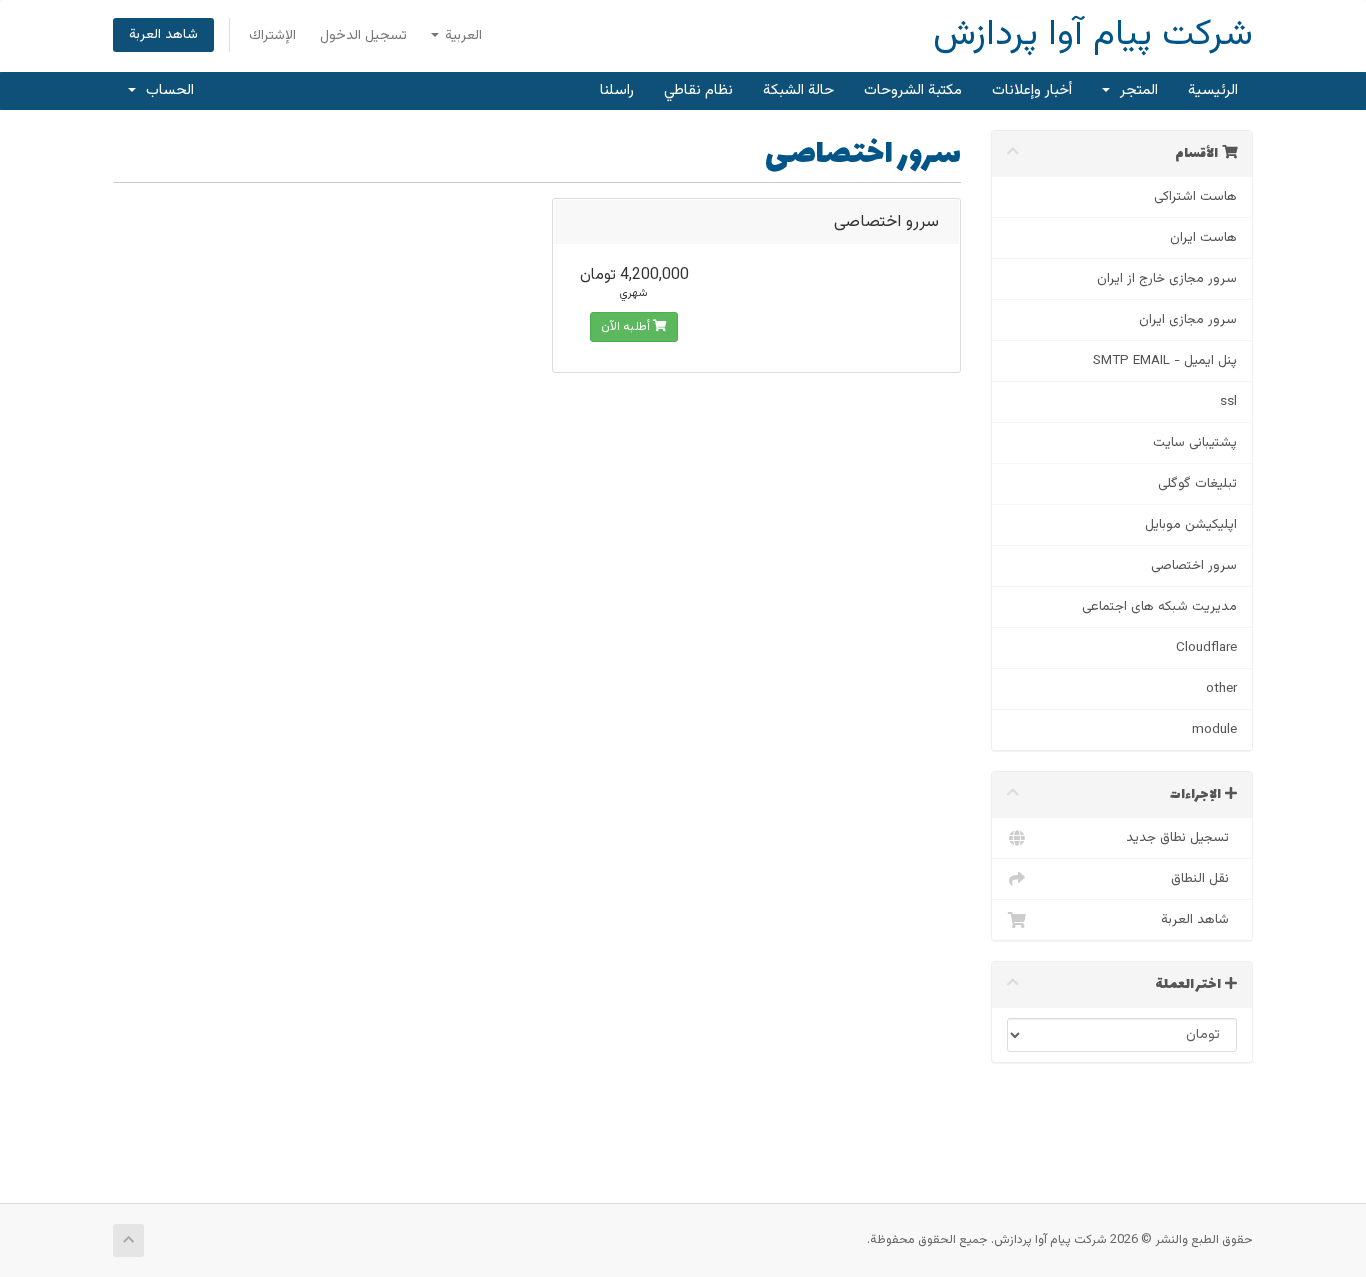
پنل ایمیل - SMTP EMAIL (1165, 360)
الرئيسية (1213, 90)
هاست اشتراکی (1195, 196)
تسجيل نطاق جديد (1181, 837)
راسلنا (617, 90)
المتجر (1135, 90)
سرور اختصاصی (1194, 565)
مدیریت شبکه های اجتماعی (1159, 606)
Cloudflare (1206, 647)
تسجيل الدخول (363, 36)
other (1221, 688)
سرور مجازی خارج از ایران (1167, 278)
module (1214, 729)
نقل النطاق (1204, 878)
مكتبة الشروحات (913, 90)
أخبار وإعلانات (1032, 90)
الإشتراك (272, 36)
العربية (461, 36)
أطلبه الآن (627, 327)
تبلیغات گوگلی (1197, 483)
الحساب (166, 90)
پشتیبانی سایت (1195, 442)
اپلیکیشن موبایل (1191, 524)
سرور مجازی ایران (1188, 319)
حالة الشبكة (798, 90)
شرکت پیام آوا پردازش (1093, 35)
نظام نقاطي (698, 90)
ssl (1228, 401)
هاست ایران (1203, 237)
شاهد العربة (163, 35)
